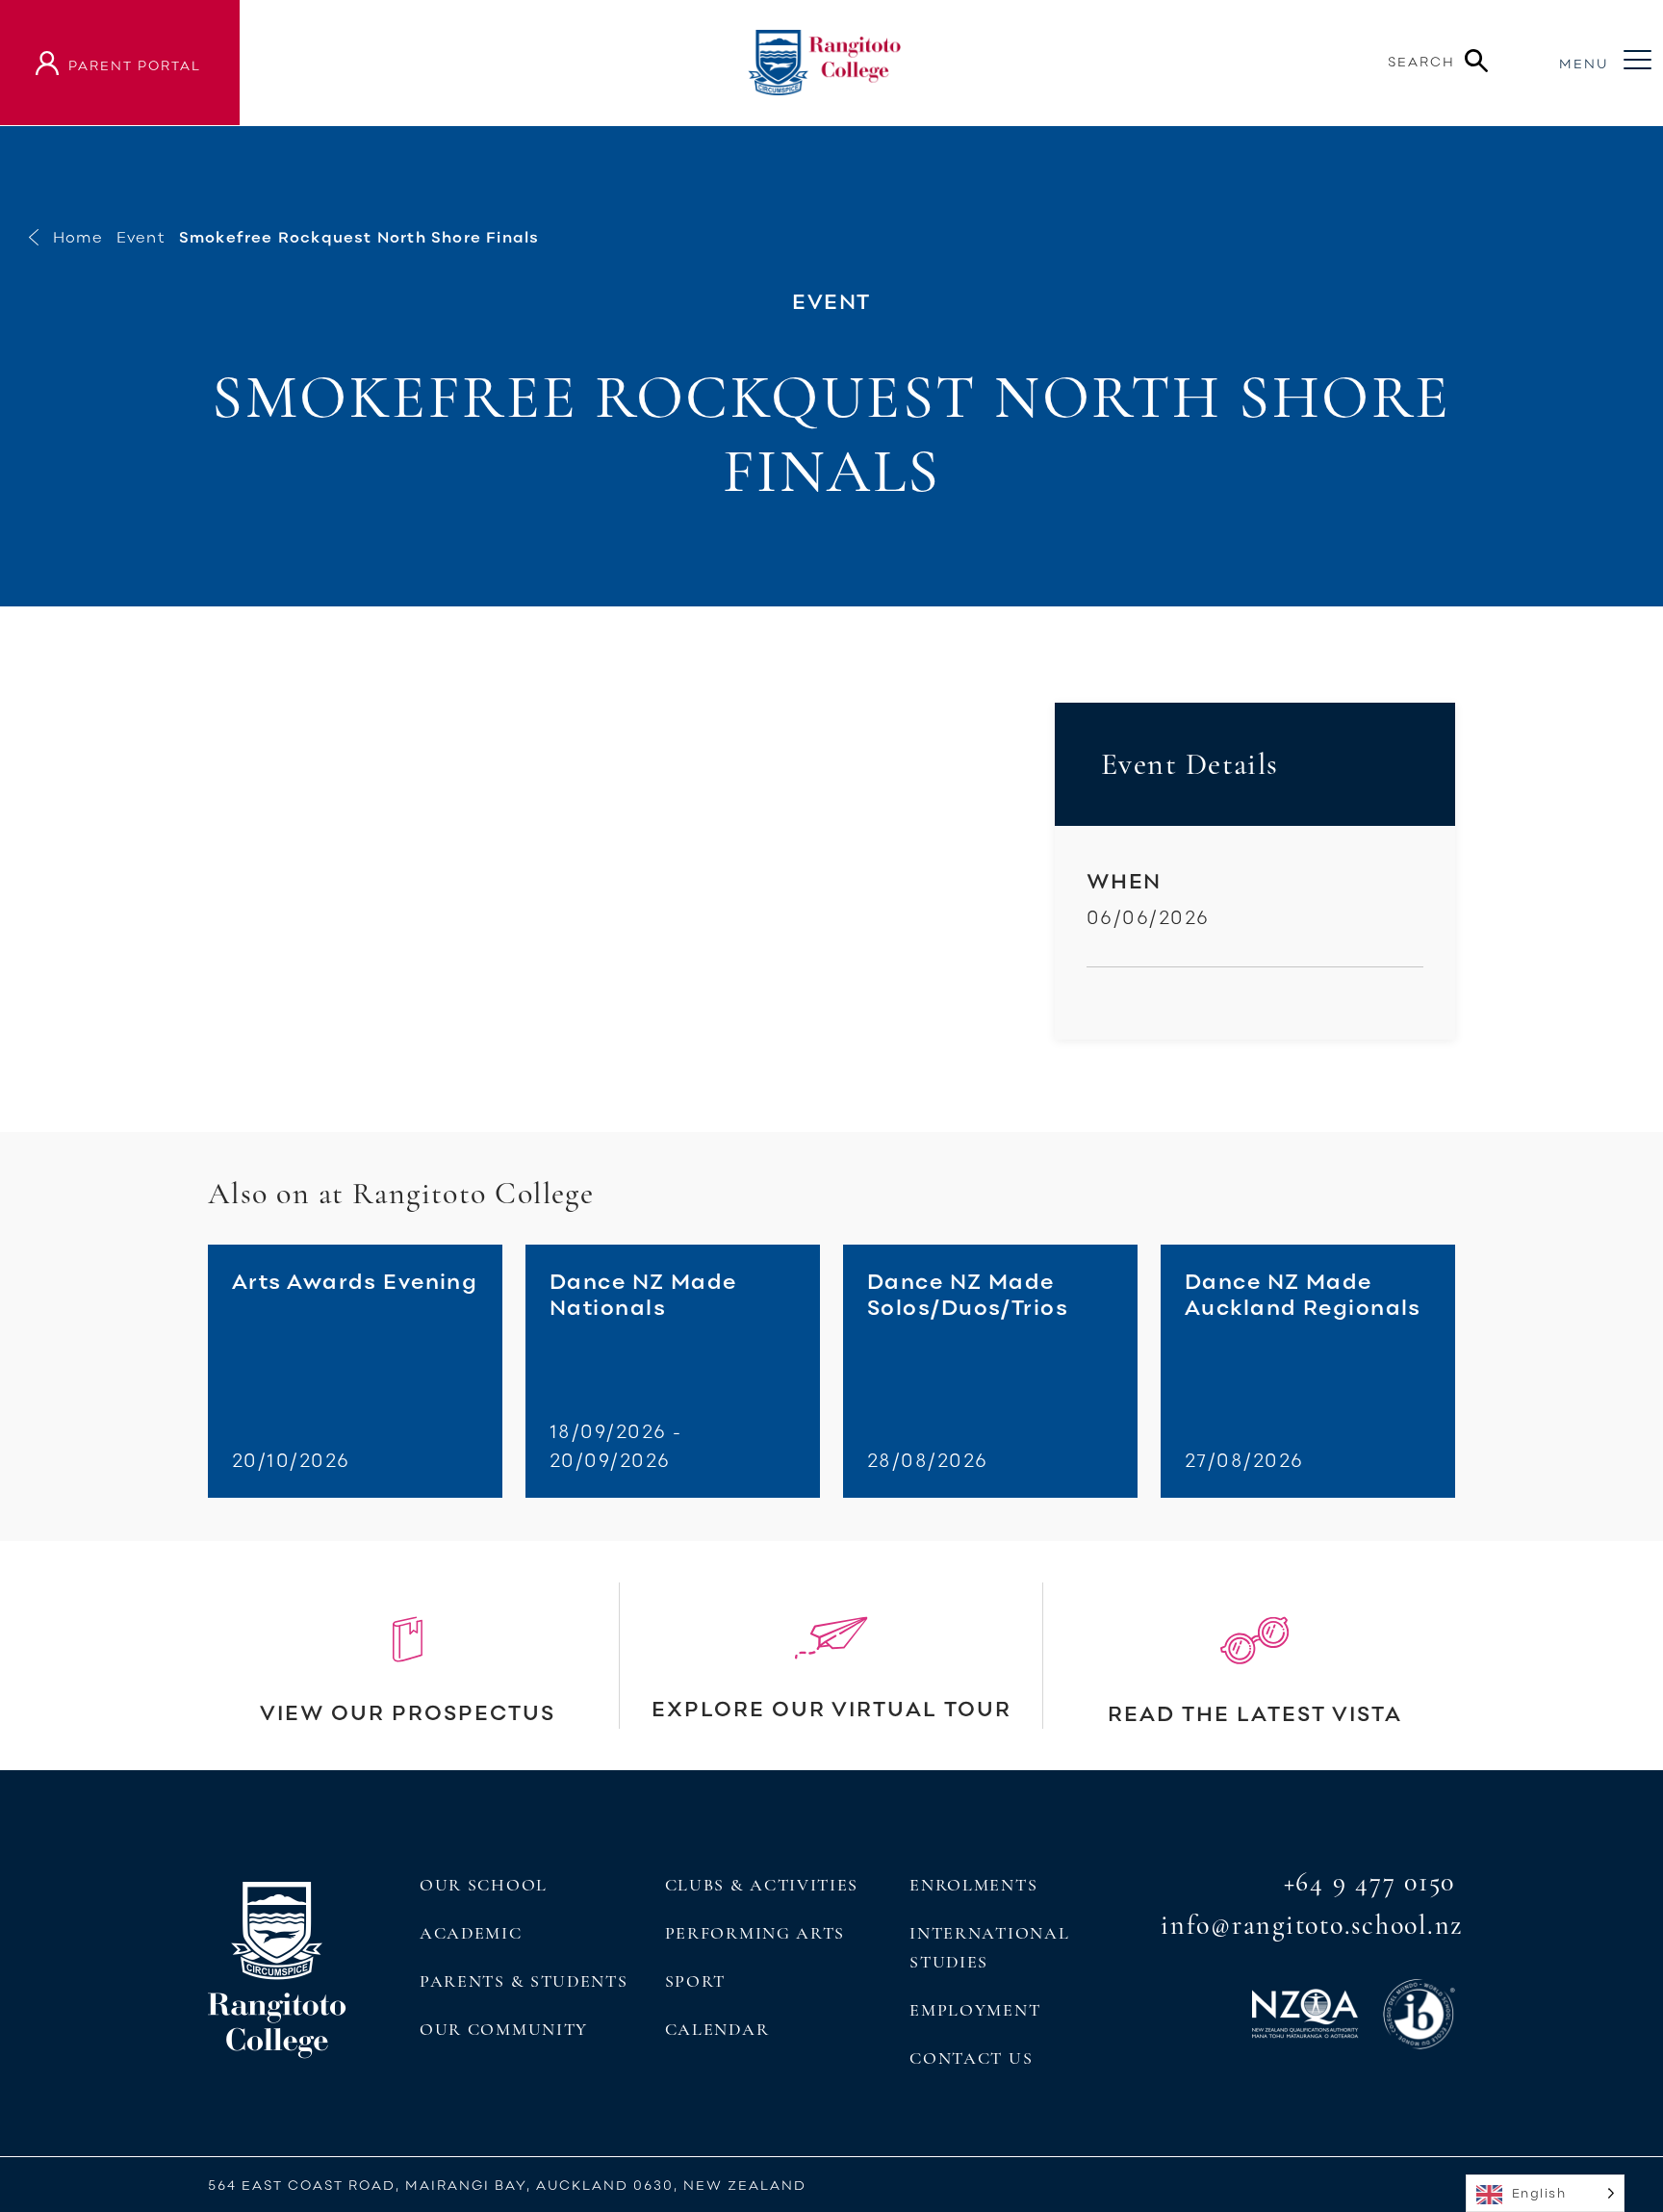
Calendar (717, 2029)
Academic (471, 1933)
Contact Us (971, 2058)
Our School (484, 1885)
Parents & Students (524, 1981)
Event (141, 237)
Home (78, 237)
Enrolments (973, 1885)
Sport (695, 1981)
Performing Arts (755, 1933)
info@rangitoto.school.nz (1312, 1925)
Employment (975, 2010)
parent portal (135, 65)
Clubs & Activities (762, 1885)
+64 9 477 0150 (1370, 1882)
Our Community (504, 2029)
